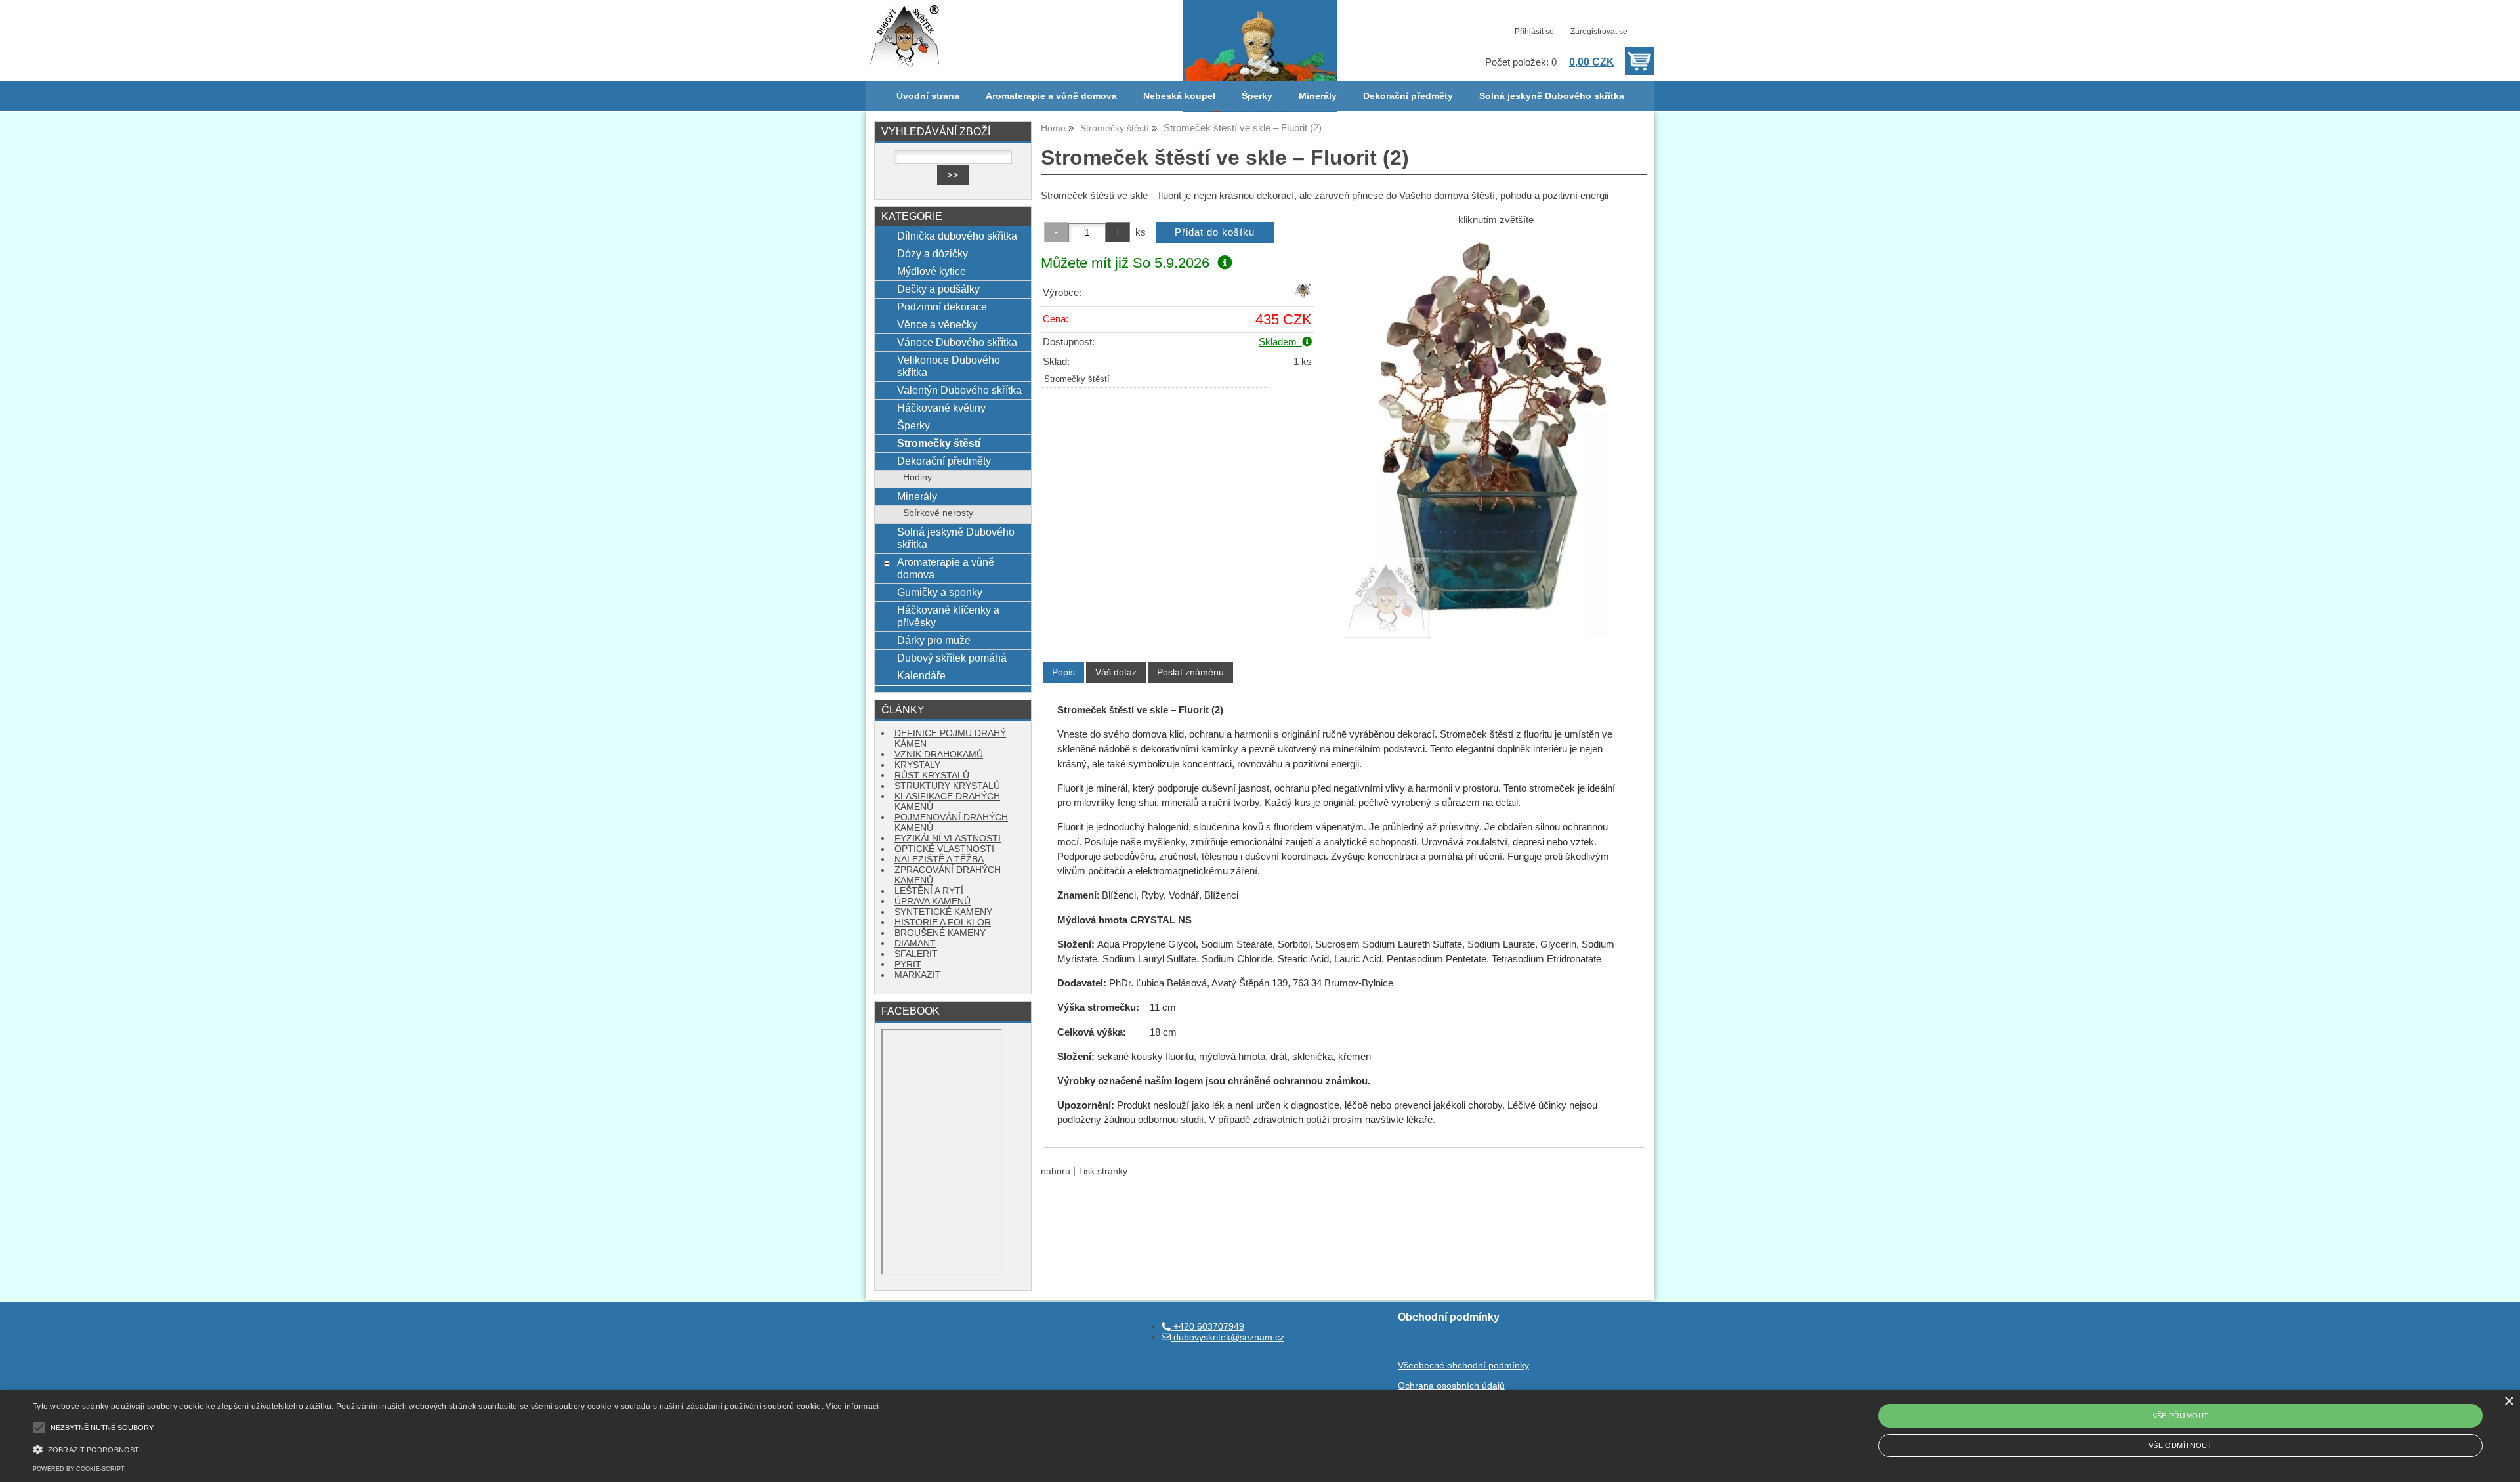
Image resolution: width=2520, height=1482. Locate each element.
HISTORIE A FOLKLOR (943, 922)
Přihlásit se (1534, 32)
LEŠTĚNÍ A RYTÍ (929, 891)
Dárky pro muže (934, 640)
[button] (456, 1448)
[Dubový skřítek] (1303, 296)
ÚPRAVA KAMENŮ (933, 901)
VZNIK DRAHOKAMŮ (939, 754)
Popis (1063, 672)
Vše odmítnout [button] (2180, 1445)
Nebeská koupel (1179, 96)
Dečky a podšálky (938, 289)
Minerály (1318, 96)
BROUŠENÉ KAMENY (940, 933)
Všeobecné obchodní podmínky (1463, 1366)
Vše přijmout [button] (2181, 1416)
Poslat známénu (1190, 672)
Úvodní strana (928, 96)
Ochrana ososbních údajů (1451, 1386)
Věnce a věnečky (937, 324)
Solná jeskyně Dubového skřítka (1552, 96)
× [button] (2509, 1402)
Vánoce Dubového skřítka (957, 342)
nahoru (1056, 1171)
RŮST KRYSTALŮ (932, 775)
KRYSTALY (917, 765)
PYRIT (908, 964)
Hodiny (917, 477)
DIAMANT (915, 943)
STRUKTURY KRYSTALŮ (947, 786)
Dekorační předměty (1408, 96)
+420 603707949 (1207, 1327)
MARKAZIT (918, 975)
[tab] (1063, 672)
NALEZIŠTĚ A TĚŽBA (939, 859)
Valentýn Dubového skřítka (959, 390)
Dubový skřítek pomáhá (952, 658)
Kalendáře (921, 675)
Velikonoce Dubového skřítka (949, 366)
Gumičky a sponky (940, 592)
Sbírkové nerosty (938, 513)
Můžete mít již (1125, 263)
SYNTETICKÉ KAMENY (943, 912)
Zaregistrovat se (1599, 32)
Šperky (1257, 96)
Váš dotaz (1116, 672)
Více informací (852, 1407)
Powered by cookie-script (79, 1469)
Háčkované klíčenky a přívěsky (948, 616)
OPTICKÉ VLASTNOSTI (944, 849)
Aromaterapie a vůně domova (1051, 96)
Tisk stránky (1103, 1171)
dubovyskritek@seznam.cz (1228, 1337)
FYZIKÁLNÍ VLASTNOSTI (948, 838)
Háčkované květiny (941, 408)
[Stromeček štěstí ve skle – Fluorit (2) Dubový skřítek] (1496, 436)
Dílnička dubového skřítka (957, 236)
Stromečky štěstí (1077, 379)
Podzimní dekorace (942, 307)
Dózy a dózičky (933, 253)
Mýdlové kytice (932, 271)
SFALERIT (916, 954)
